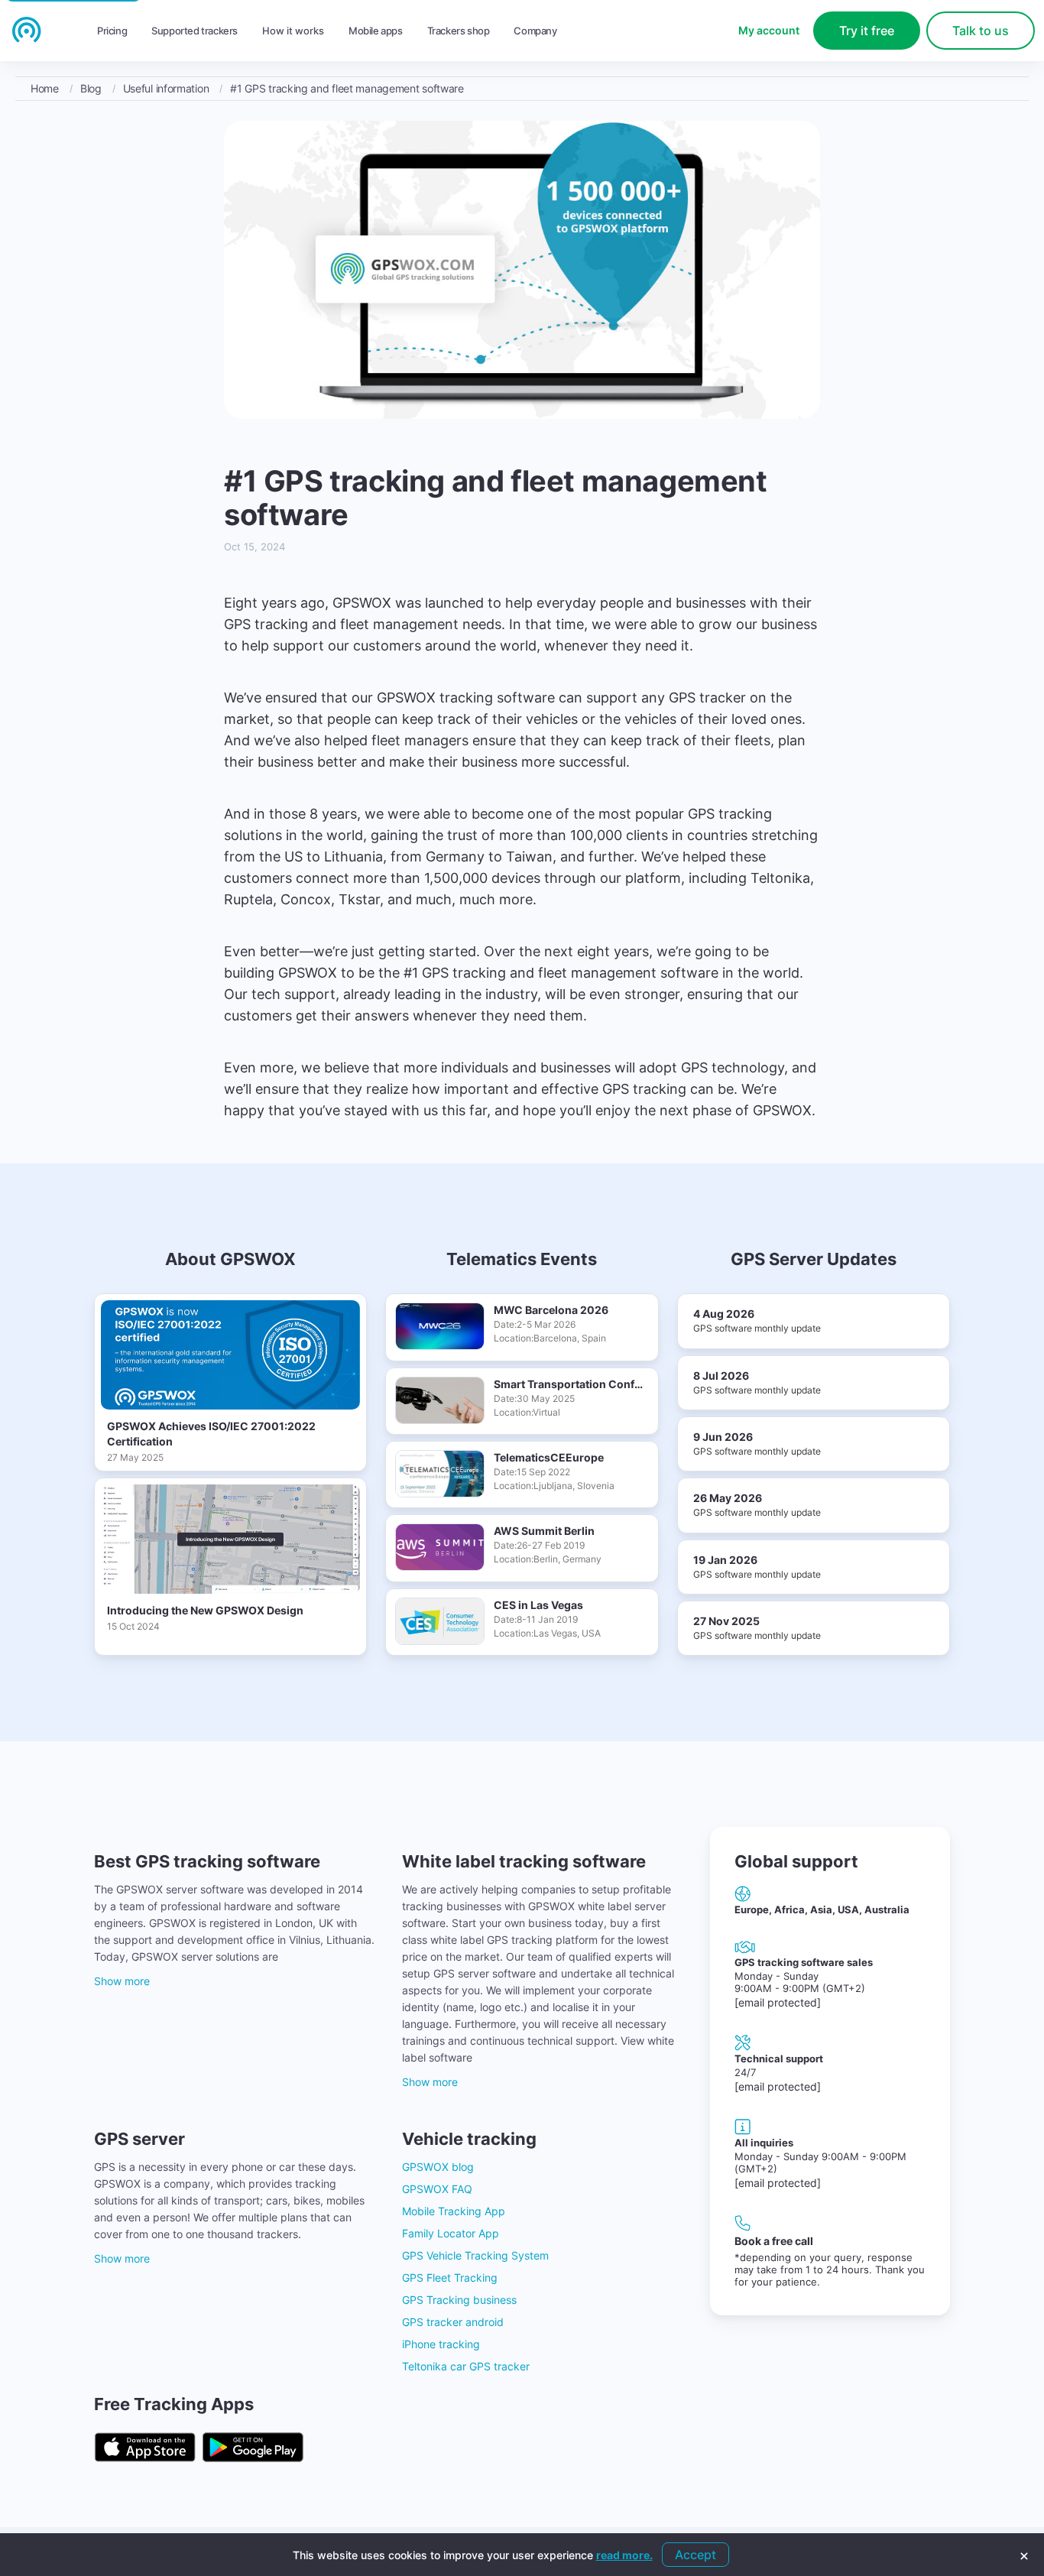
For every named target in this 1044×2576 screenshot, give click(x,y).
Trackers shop (459, 31)
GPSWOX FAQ (437, 2189)
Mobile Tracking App (454, 2211)
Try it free (867, 31)
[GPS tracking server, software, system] (27, 30)
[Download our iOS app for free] (145, 2447)
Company (535, 31)
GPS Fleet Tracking (450, 2278)
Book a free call (774, 2241)
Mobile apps (376, 31)
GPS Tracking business (459, 2300)
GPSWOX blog (438, 2167)
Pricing (112, 31)
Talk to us (981, 31)
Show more (122, 1981)
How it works (293, 31)
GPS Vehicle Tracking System (475, 2255)
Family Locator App (451, 2233)
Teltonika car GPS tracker (466, 2366)
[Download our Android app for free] (253, 2447)
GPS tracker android (453, 2322)
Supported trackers (195, 31)
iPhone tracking (441, 2344)
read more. (624, 2555)
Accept (695, 2555)
